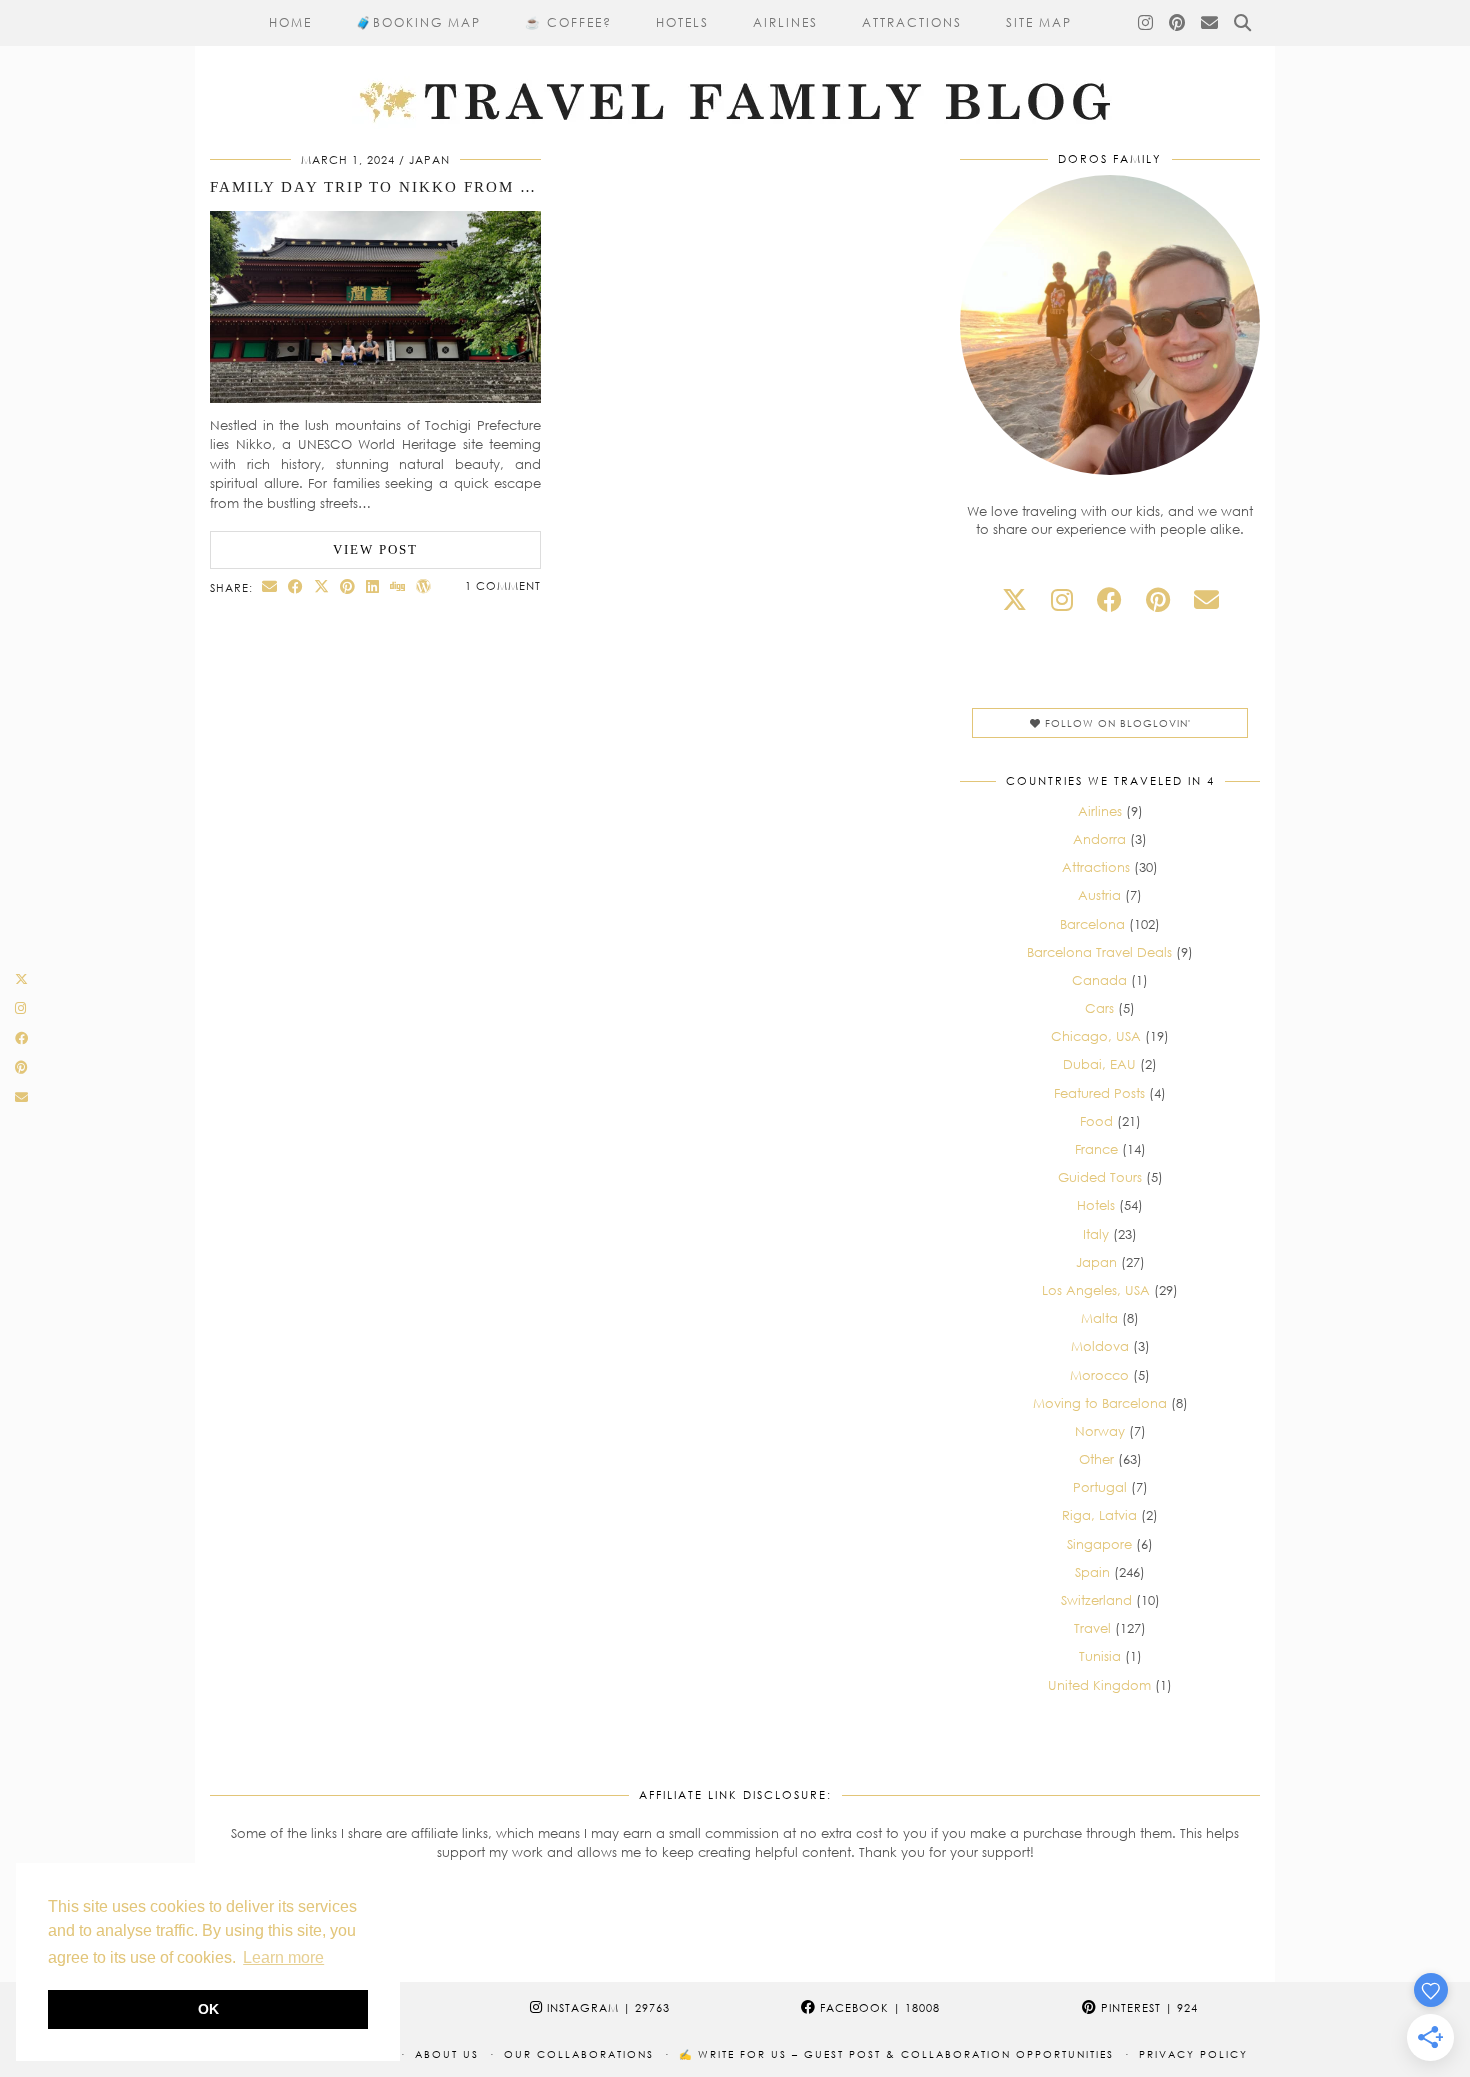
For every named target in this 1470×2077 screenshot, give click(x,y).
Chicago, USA (1096, 1036)
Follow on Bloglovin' (1116, 723)
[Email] (1210, 23)
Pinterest (1147, 2007)
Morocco (1099, 1375)
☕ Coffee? (568, 22)
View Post (375, 549)
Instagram (606, 2007)
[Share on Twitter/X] (322, 586)
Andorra (1099, 839)
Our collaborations (579, 2054)
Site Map (1039, 22)
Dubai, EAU (1099, 1064)
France (1096, 1149)
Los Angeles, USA (1096, 1290)
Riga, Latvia (1099, 1515)
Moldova (1100, 1346)
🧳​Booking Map (418, 22)
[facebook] (1109, 599)
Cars (1099, 1008)
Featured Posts (1099, 1093)
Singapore (1099, 1544)
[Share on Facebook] (296, 586)
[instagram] (1062, 599)
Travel (1092, 1628)
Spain (1092, 1572)
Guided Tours (1100, 1177)
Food (1096, 1121)
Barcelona (1092, 924)
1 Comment (503, 585)
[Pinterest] (1178, 23)
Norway (1100, 1431)
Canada (1099, 980)
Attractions (912, 22)
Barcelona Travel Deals (1099, 952)
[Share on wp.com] (424, 586)
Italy (1096, 1234)
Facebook (878, 2007)
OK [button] (208, 2009)
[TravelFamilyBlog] (735, 64)
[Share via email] (270, 586)
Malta (1099, 1318)
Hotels (682, 22)
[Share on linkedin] (373, 586)
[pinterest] (1158, 599)
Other (1096, 1459)
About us (447, 2054)
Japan (429, 159)
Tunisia (1100, 1656)
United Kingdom (1099, 1685)
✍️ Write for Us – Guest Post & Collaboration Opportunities (896, 2054)
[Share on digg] (398, 586)
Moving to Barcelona (1100, 1403)
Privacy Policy (1193, 2054)
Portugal (1100, 1487)
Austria (1099, 895)
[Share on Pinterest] (348, 586)
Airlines (785, 22)
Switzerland (1096, 1600)
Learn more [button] (283, 1957)
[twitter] (1014, 599)
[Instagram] (1146, 23)
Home (290, 22)
